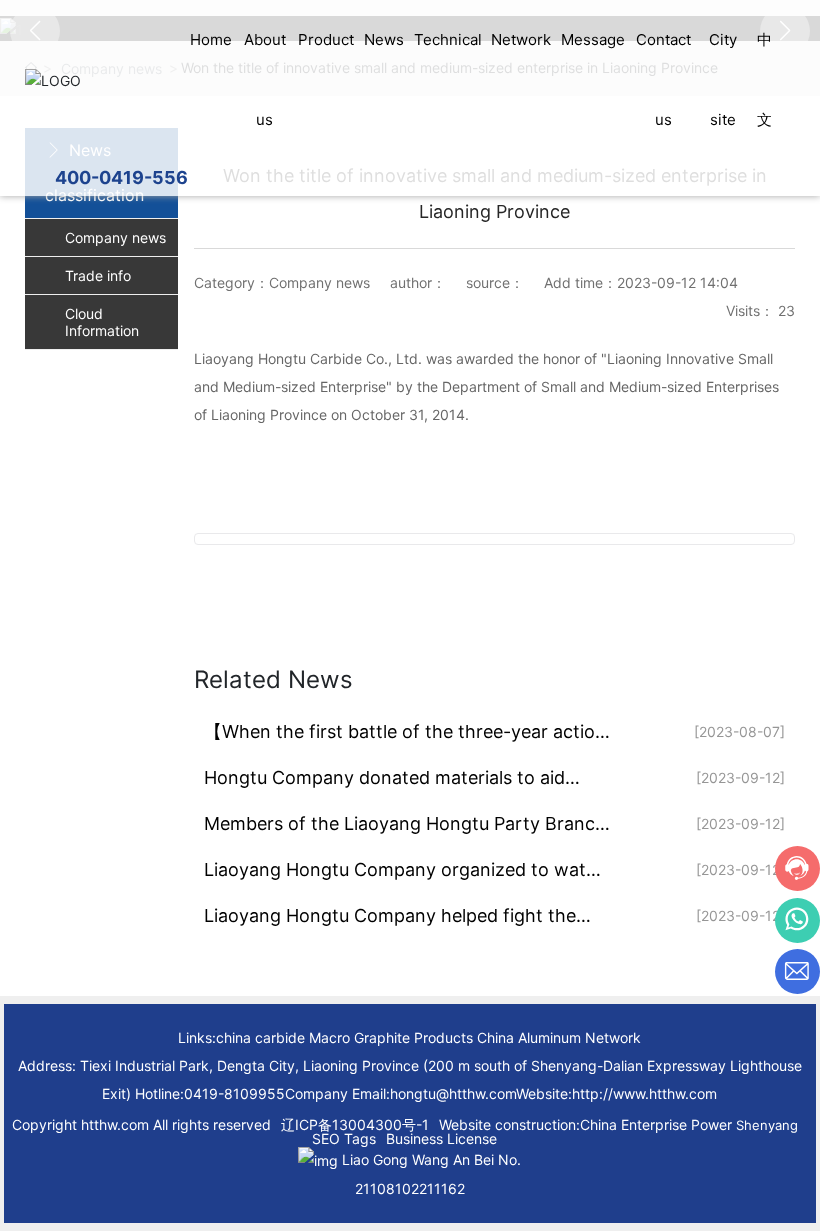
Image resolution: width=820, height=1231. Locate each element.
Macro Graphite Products (391, 1037)
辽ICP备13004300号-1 (355, 1124)
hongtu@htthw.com (453, 1093)
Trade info (98, 275)
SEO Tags (344, 1138)
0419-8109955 (234, 1093)
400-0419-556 (121, 177)
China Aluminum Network (559, 1037)
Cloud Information (102, 322)
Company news (115, 237)
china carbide (260, 1037)
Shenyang (767, 1125)
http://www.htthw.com (644, 1093)
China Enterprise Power (656, 1124)
